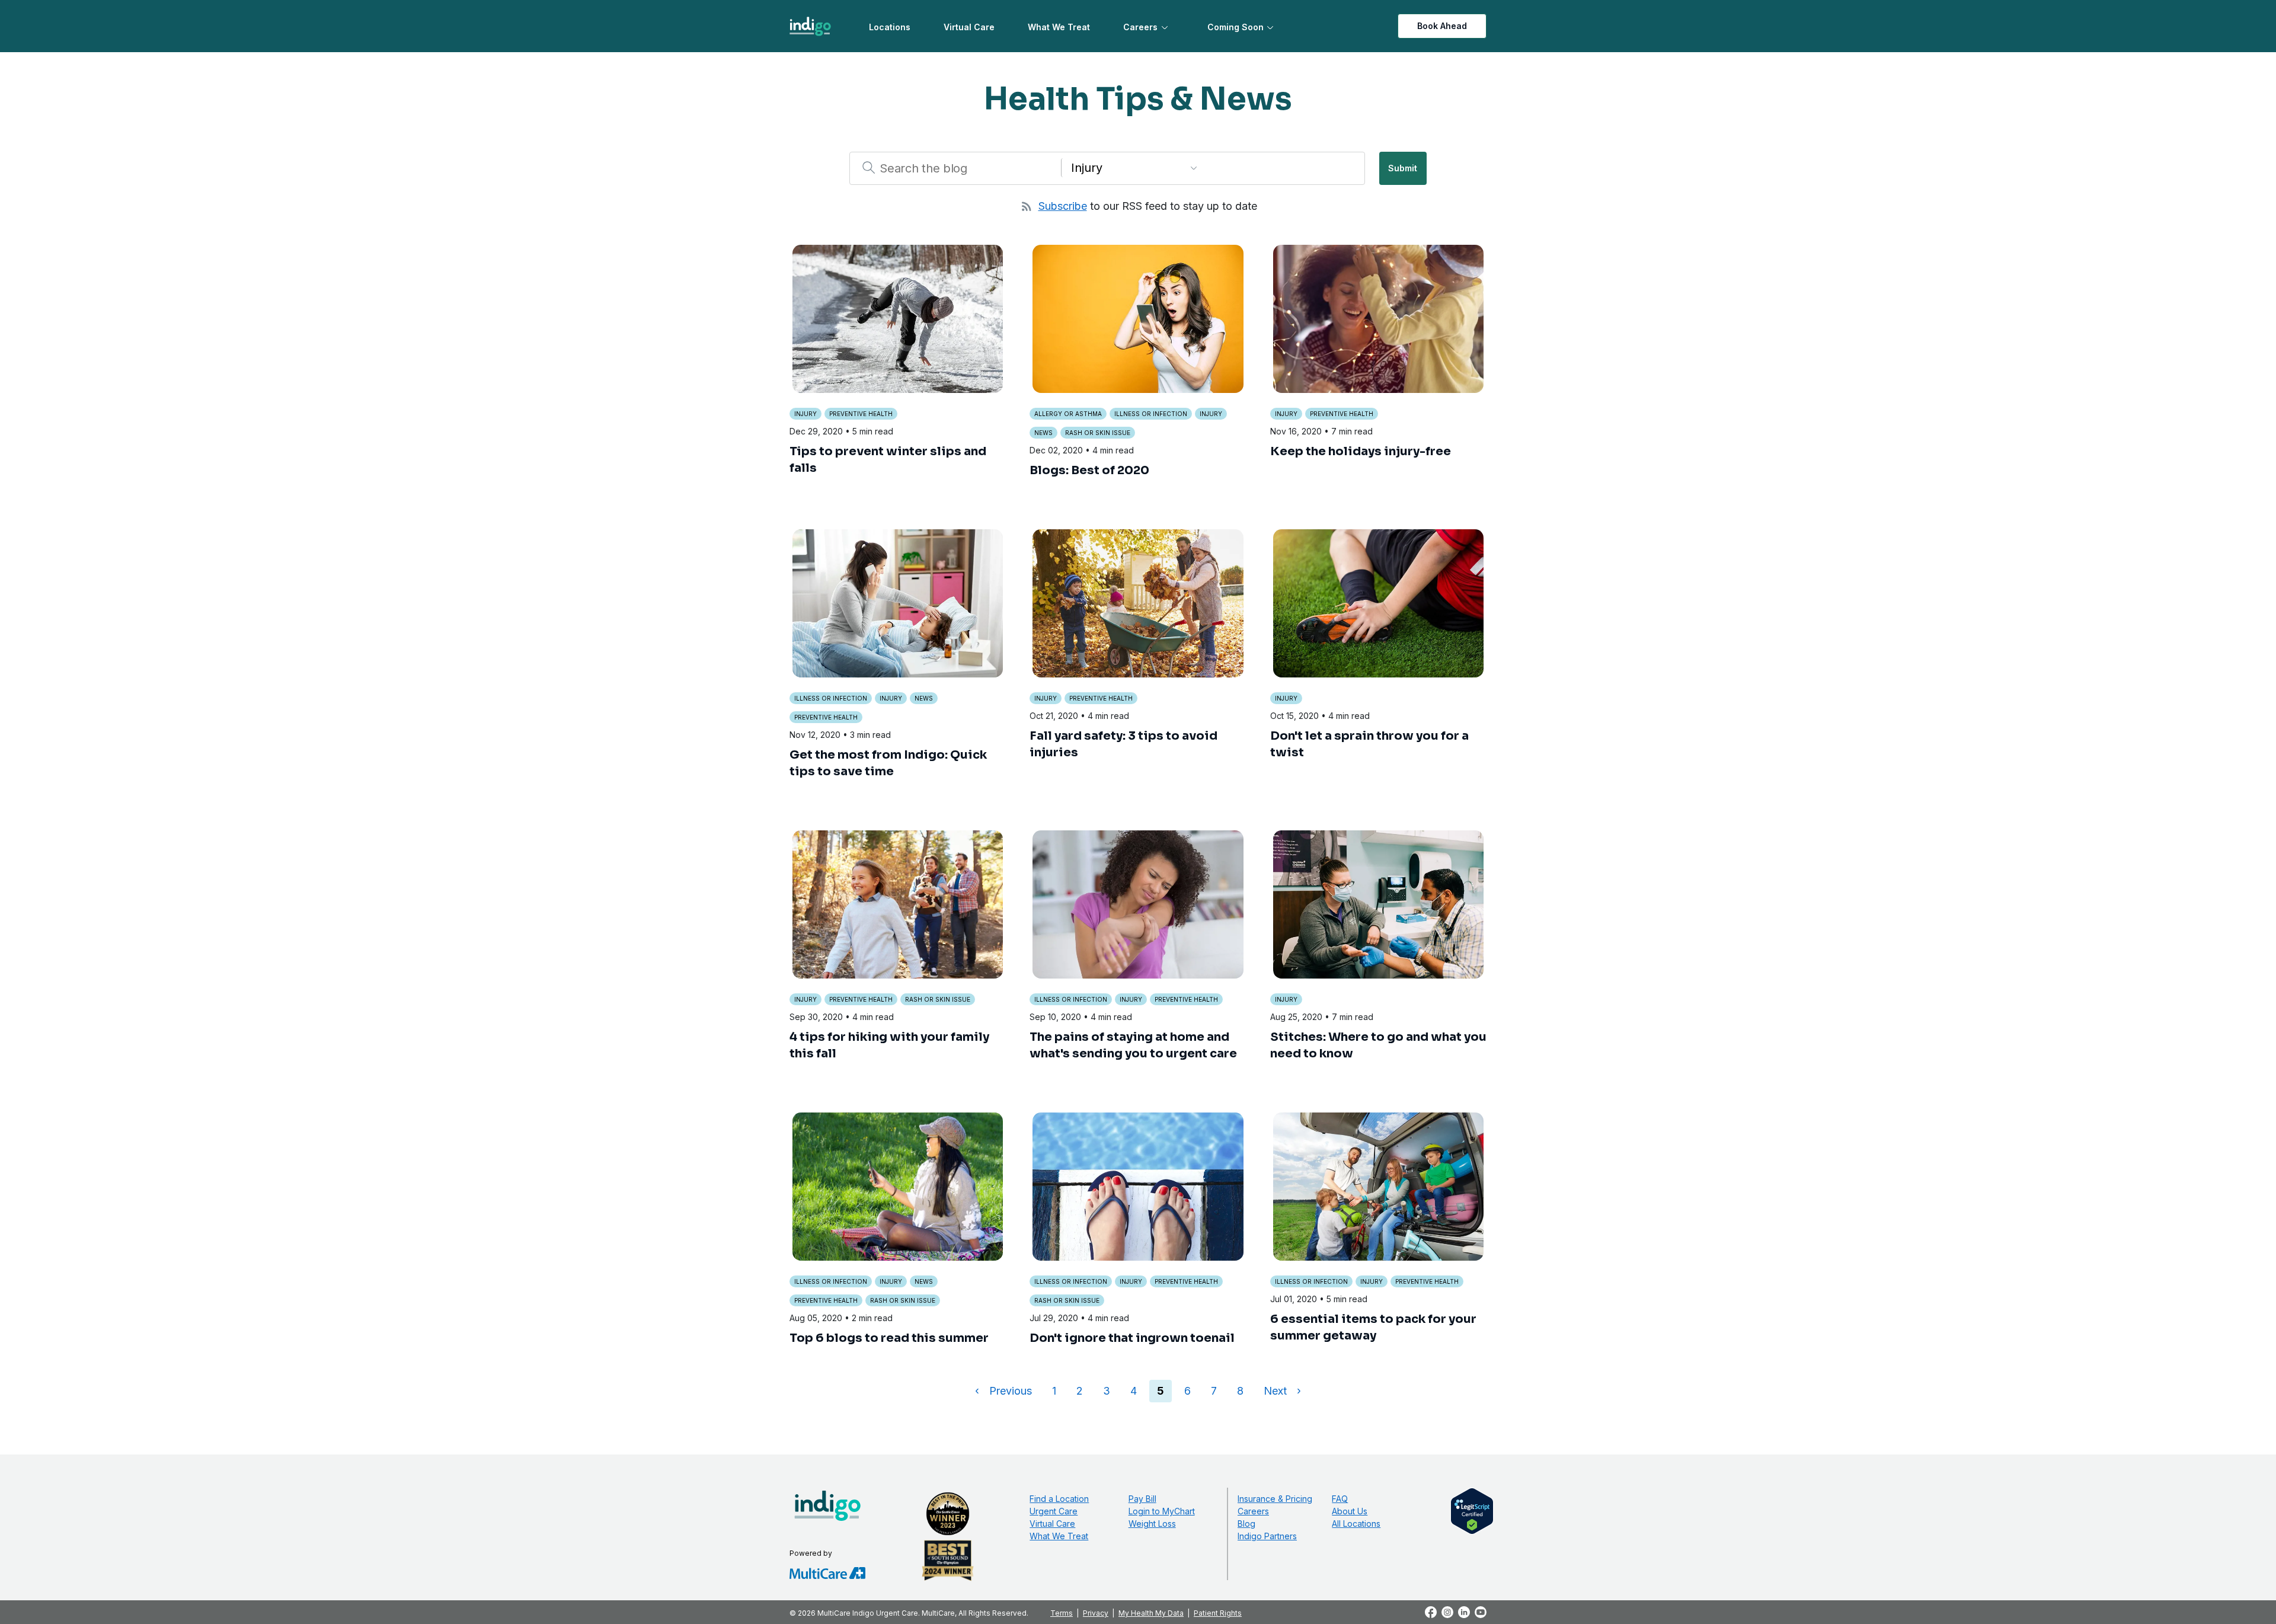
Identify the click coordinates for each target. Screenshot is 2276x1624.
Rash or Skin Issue (1098, 433)
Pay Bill (1142, 1499)
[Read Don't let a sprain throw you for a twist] (1378, 603)
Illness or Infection (1151, 414)
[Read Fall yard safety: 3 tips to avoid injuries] (1138, 603)
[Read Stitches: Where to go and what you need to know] (1378, 904)
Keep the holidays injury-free (1361, 451)
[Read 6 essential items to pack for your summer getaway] (1378, 1187)
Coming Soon (1236, 27)
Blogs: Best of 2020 (1089, 470)
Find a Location (1059, 1499)
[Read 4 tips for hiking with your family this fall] (898, 904)
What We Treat (1059, 27)
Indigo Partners (1267, 1536)
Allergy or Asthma (1068, 414)
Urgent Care (1054, 1511)
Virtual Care (969, 27)
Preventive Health (861, 414)
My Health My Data (1151, 1613)
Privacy (1096, 1613)
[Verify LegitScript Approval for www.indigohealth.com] (1472, 1510)
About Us (1350, 1511)
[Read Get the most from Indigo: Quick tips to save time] (898, 603)
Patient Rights (1218, 1613)
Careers (1140, 27)
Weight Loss (1152, 1524)
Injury (805, 414)
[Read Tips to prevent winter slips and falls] (898, 319)
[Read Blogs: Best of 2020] (1138, 319)
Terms (1062, 1613)
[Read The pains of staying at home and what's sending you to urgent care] (1138, 904)
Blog (1246, 1524)
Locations (890, 27)
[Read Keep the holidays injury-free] (1378, 319)
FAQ (1340, 1499)
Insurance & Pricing (1275, 1499)
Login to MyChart (1162, 1511)
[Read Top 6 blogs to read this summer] (898, 1187)
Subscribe (1063, 206)
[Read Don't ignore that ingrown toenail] (1138, 1187)
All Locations (1356, 1524)
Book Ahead (1442, 26)
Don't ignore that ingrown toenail (1132, 1338)
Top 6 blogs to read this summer (889, 1338)
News (1043, 433)
